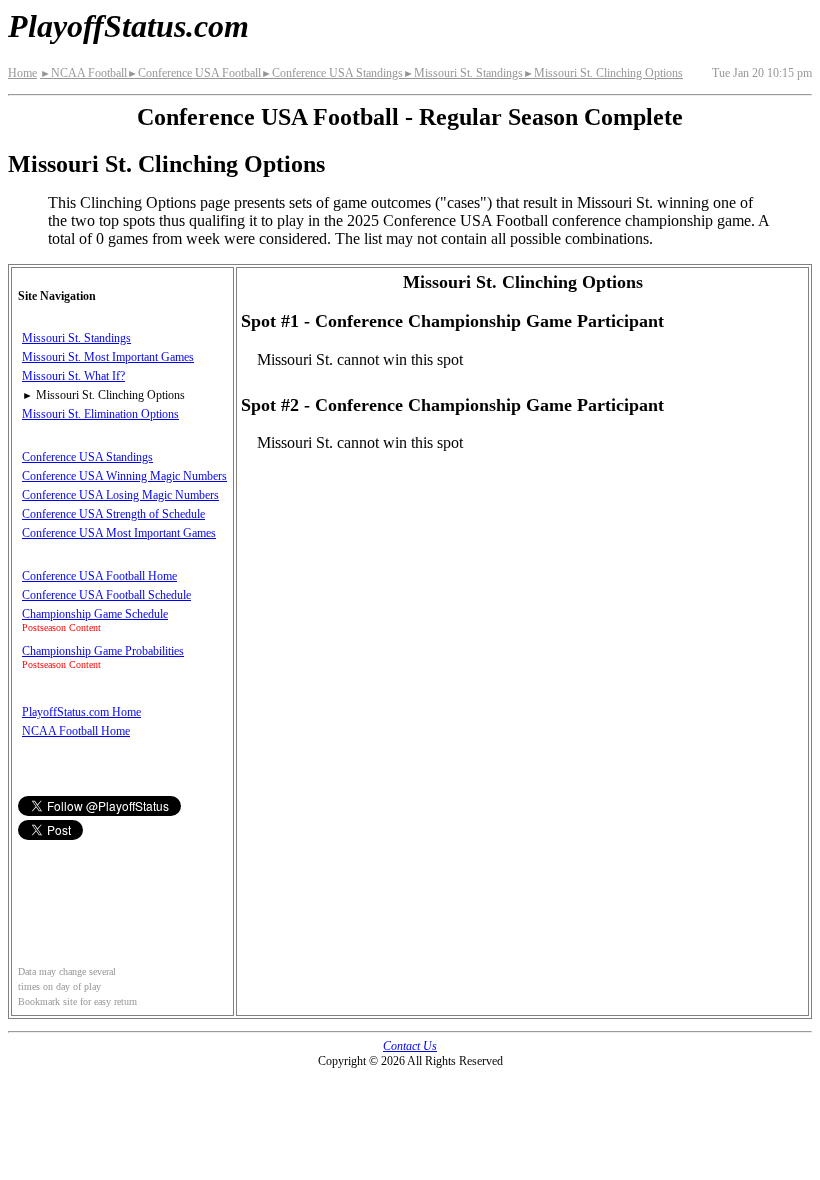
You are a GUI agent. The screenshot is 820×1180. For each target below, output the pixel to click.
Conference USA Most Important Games (119, 533)
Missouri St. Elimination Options (100, 414)
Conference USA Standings (332, 73)
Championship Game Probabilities (103, 651)
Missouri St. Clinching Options (603, 73)
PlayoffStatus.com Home (81, 712)
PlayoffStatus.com (128, 26)
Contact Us (410, 1046)
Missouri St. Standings (463, 73)
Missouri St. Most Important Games (108, 357)
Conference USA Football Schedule (106, 595)
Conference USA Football (194, 73)
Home (22, 73)
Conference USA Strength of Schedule (113, 514)
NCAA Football (83, 73)
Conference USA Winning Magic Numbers (124, 476)
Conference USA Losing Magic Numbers (120, 495)
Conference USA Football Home (99, 576)
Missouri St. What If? (73, 376)
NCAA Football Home (76, 731)
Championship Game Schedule (95, 614)
